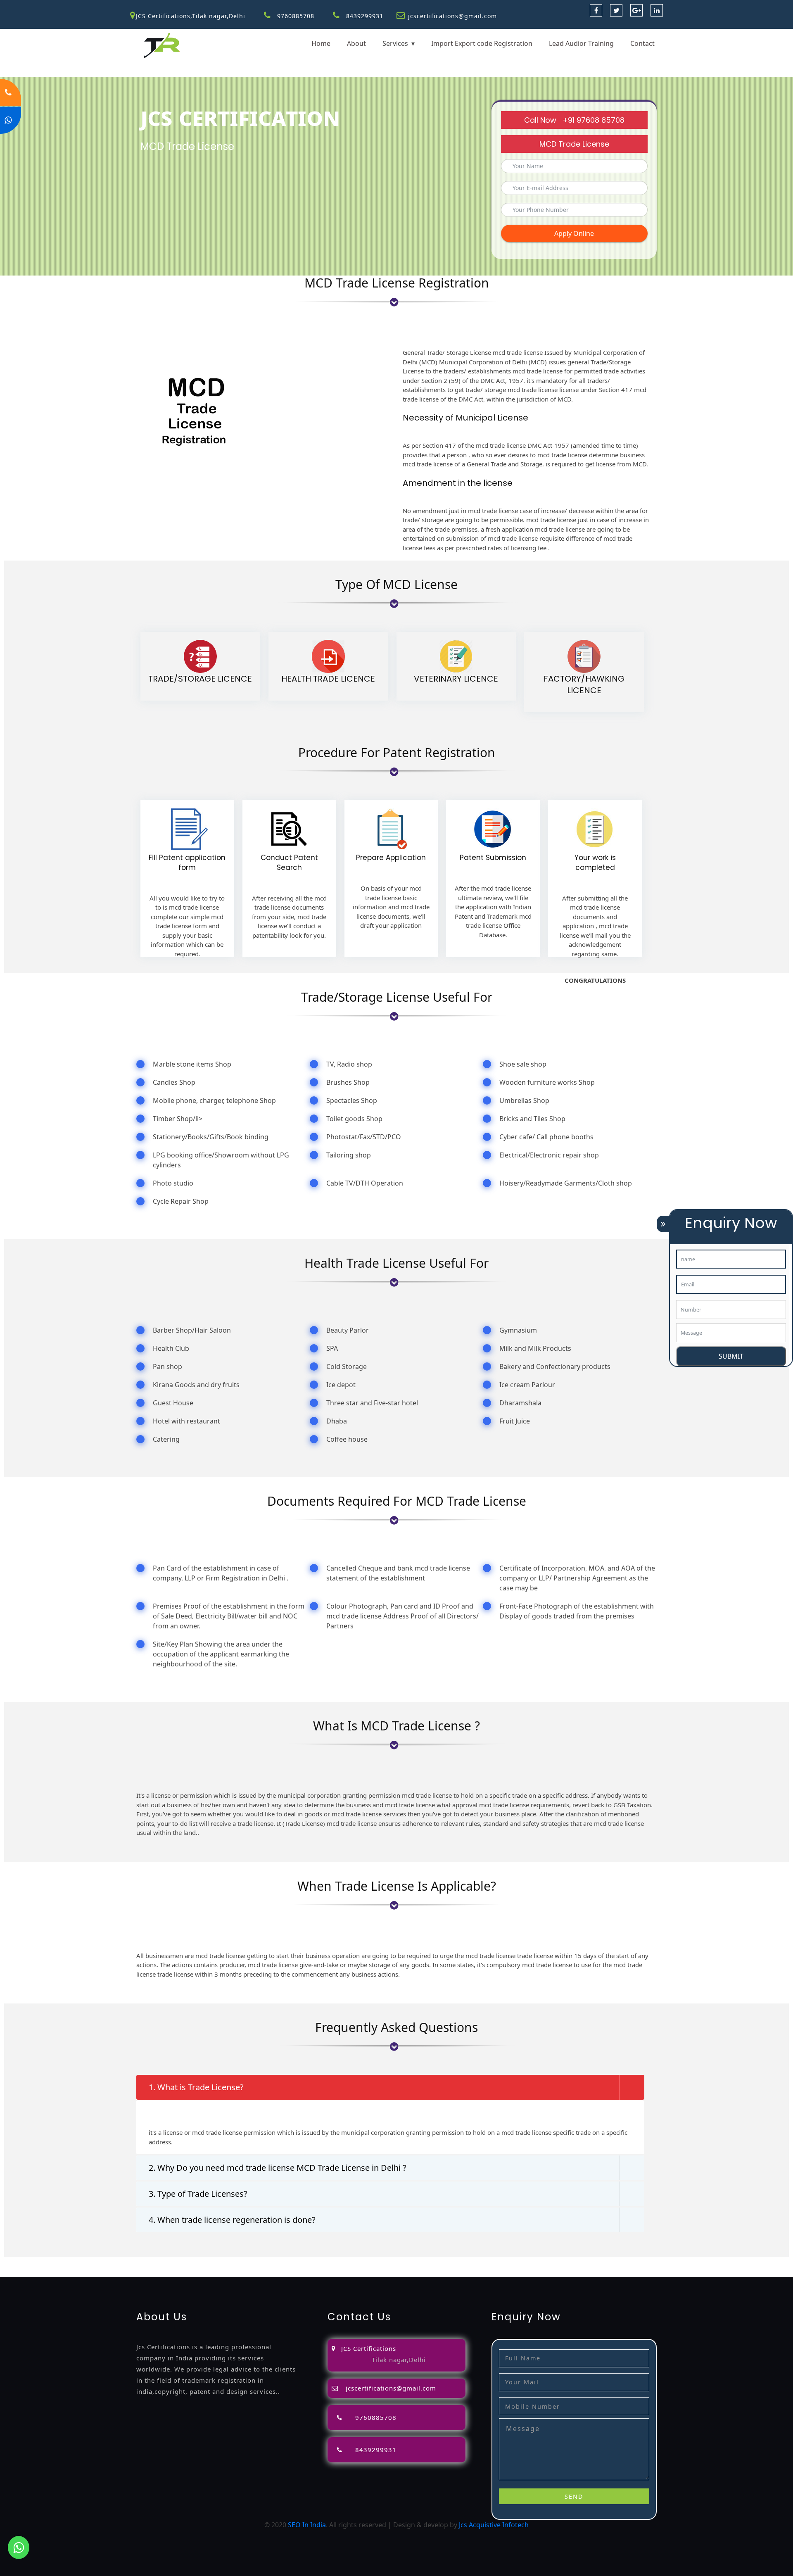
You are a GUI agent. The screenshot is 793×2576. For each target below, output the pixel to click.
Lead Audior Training (581, 43)
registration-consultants (101, 2262)
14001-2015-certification (701, 2262)
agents (331, 2262)
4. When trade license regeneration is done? (232, 2220)
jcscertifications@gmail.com (452, 16)
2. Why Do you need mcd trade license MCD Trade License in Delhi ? (278, 2168)
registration (362, 2262)
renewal (395, 2262)
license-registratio (499, 2262)
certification (548, 2262)
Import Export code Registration (482, 43)
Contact (642, 43)
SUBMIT (731, 1356)
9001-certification (634, 2262)
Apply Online (574, 233)
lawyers (261, 2262)
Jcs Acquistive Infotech (494, 2525)
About (356, 43)
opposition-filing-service (178, 2262)
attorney (305, 2262)
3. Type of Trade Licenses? (198, 2194)
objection (232, 2262)
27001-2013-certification (77, 2272)
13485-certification (145, 2272)
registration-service (31, 2262)
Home (321, 43)
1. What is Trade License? (196, 2087)
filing (282, 2262)
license (458, 2262)
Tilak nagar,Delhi (399, 2360)
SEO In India (307, 2525)
